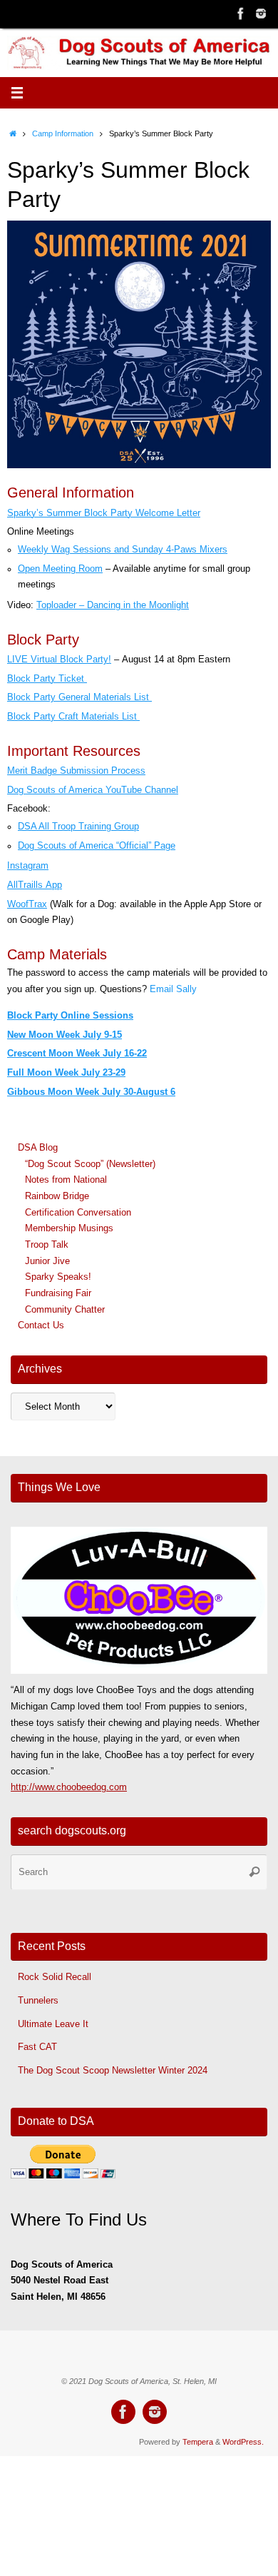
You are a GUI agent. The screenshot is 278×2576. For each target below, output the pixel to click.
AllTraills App (35, 885)
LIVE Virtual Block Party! (59, 660)
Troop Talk (47, 1245)
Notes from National (66, 1180)
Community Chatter (65, 1310)
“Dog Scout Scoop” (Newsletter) (90, 1164)
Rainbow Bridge (57, 1196)
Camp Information (63, 133)
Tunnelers (38, 2001)
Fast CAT (37, 2047)
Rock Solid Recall (55, 1977)
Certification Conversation (78, 1213)
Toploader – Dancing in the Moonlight (113, 605)
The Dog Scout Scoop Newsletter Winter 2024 (113, 2071)
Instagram (28, 866)
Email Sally (173, 989)
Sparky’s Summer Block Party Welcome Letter (104, 513)
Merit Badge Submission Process (76, 771)
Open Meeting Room (60, 569)
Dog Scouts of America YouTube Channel (93, 790)
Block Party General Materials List (79, 697)
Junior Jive (47, 1261)
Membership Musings (69, 1228)
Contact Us (41, 1325)
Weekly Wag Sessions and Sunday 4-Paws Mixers (123, 550)
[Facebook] (241, 14)
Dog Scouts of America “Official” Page (97, 846)
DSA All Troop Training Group (78, 827)
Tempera (198, 2442)
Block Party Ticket (47, 679)
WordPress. (243, 2442)
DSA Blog (38, 1148)
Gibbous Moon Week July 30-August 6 (91, 1092)
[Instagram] (261, 14)
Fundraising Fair (58, 1293)
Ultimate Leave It (53, 2024)
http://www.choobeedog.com (69, 1787)
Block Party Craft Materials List (73, 717)
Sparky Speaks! (58, 1277)
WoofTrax (27, 904)
